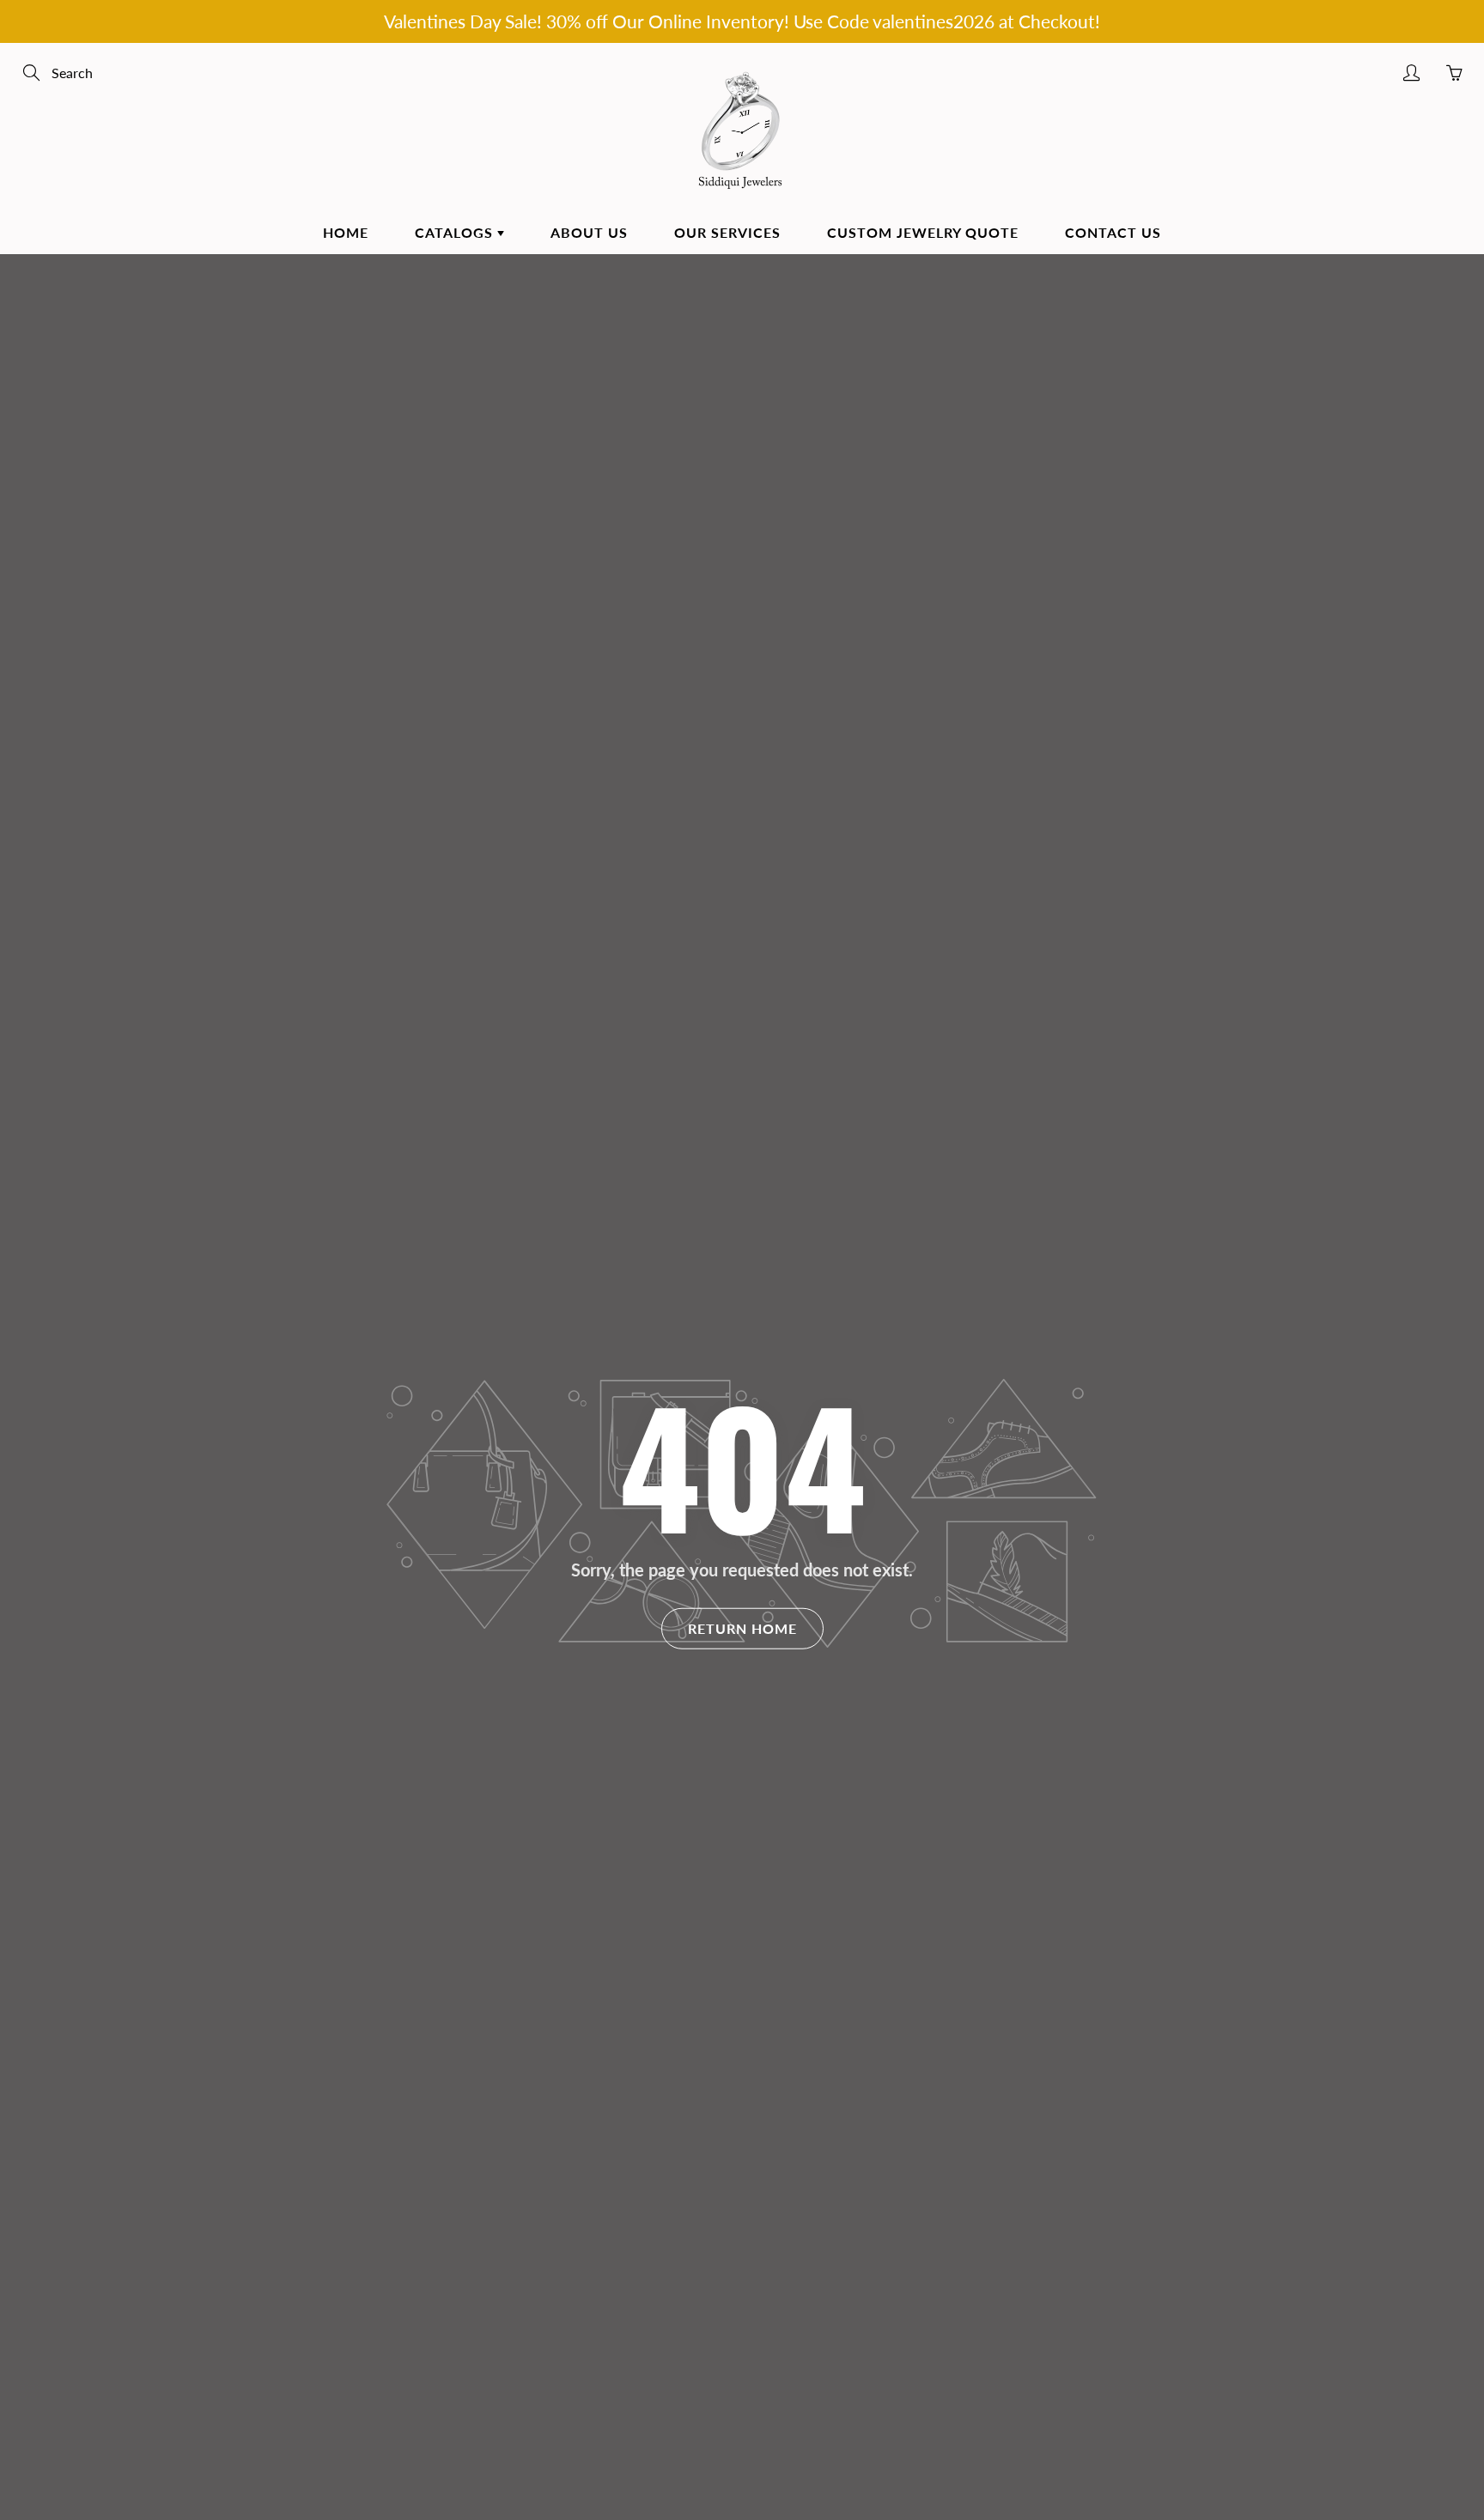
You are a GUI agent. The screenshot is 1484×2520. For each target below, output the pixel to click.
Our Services (727, 232)
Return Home (742, 1627)
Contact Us (1113, 232)
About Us (589, 232)
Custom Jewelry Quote (923, 232)
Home (346, 232)
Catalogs (456, 232)
